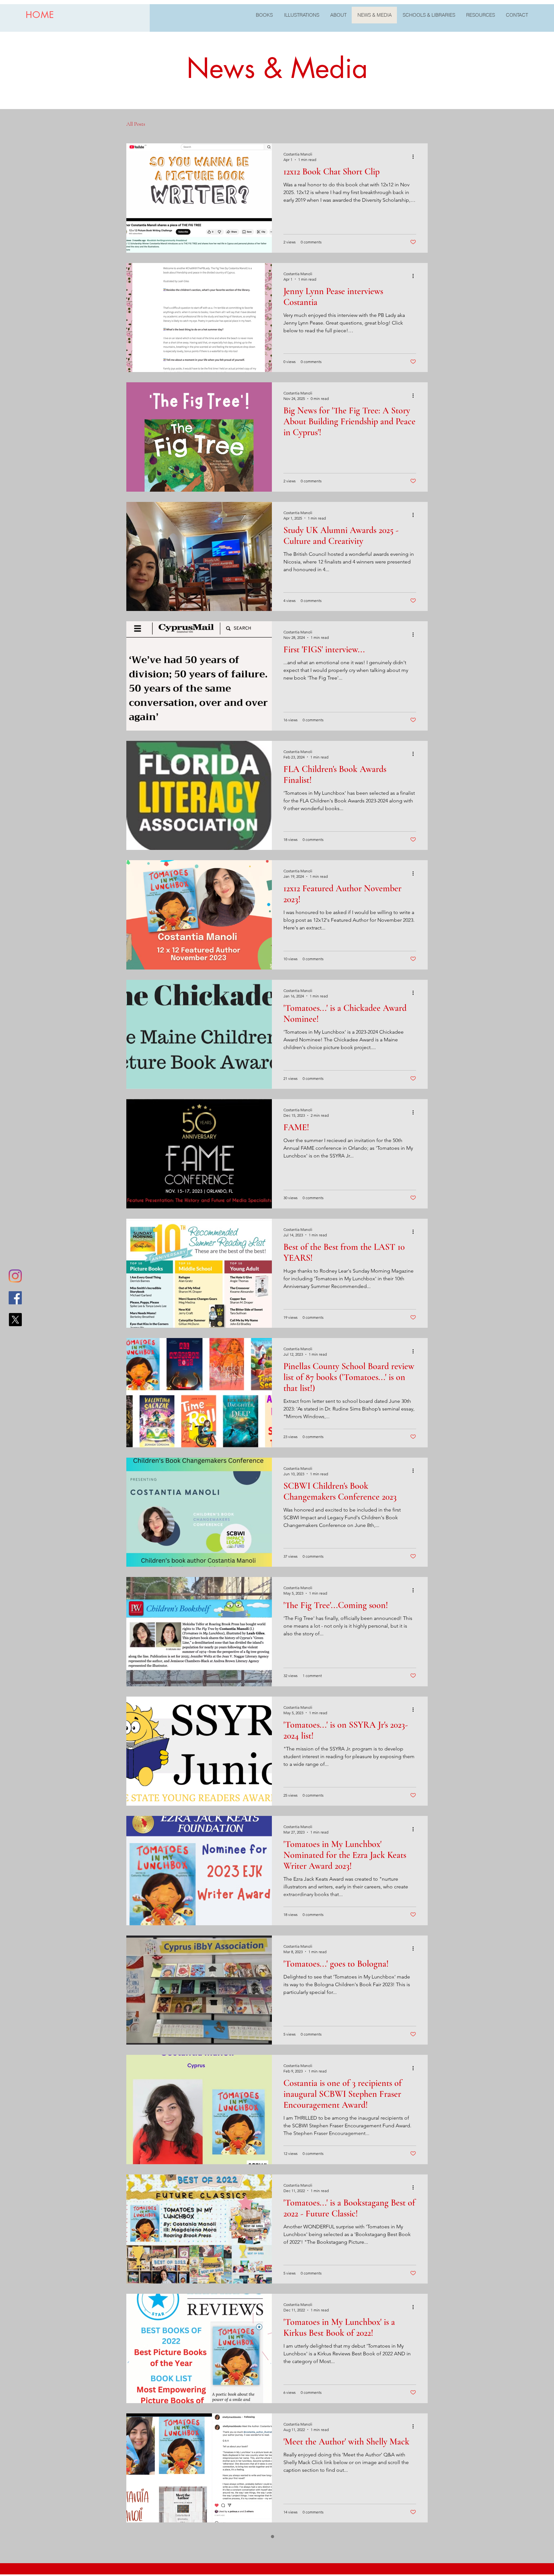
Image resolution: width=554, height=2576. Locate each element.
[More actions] (415, 157)
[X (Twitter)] (15, 1320)
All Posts (136, 124)
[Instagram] (15, 1276)
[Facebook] (15, 1298)
